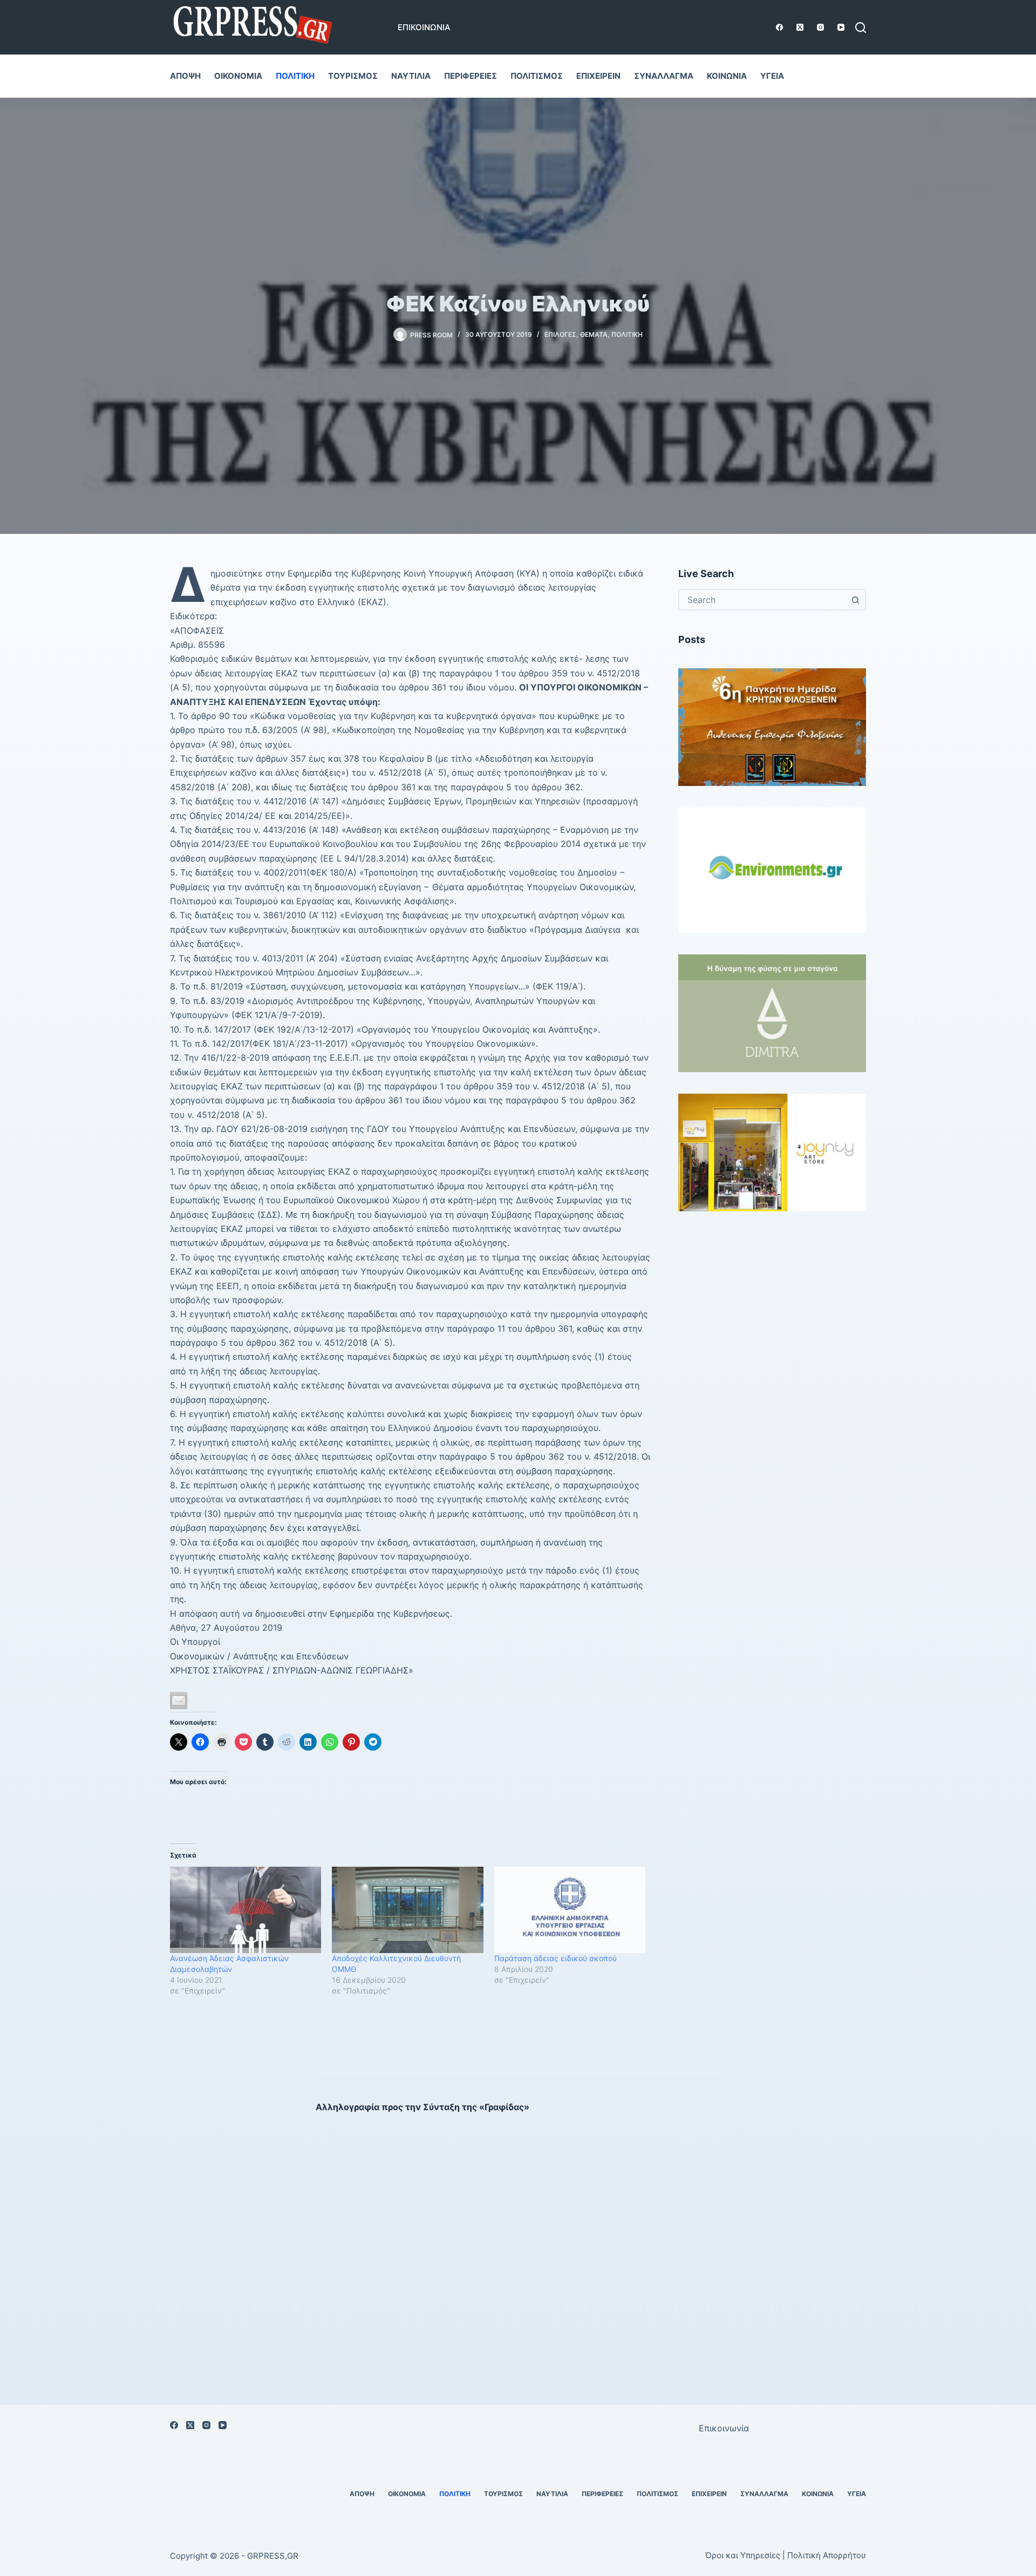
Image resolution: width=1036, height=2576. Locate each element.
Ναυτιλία (411, 76)
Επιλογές (560, 334)
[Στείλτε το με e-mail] (179, 1700)
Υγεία (772, 76)
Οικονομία (238, 76)
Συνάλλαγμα (664, 76)
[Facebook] (779, 27)
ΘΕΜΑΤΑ (594, 334)
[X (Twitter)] (800, 27)
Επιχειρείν (598, 76)
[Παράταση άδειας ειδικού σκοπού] (570, 1910)
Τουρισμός (353, 76)
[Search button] (855, 600)
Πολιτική (295, 76)
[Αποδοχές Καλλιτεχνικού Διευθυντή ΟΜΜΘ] (407, 1910)
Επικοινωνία (424, 27)
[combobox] (762, 600)
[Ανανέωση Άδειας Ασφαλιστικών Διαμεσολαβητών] (246, 1910)
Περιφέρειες (471, 76)
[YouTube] (841, 27)
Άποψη (185, 76)
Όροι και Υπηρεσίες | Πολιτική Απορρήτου (786, 2555)
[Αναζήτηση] (861, 28)
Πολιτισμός (537, 76)
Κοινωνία (727, 76)
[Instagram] (820, 27)
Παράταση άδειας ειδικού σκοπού (556, 1958)
